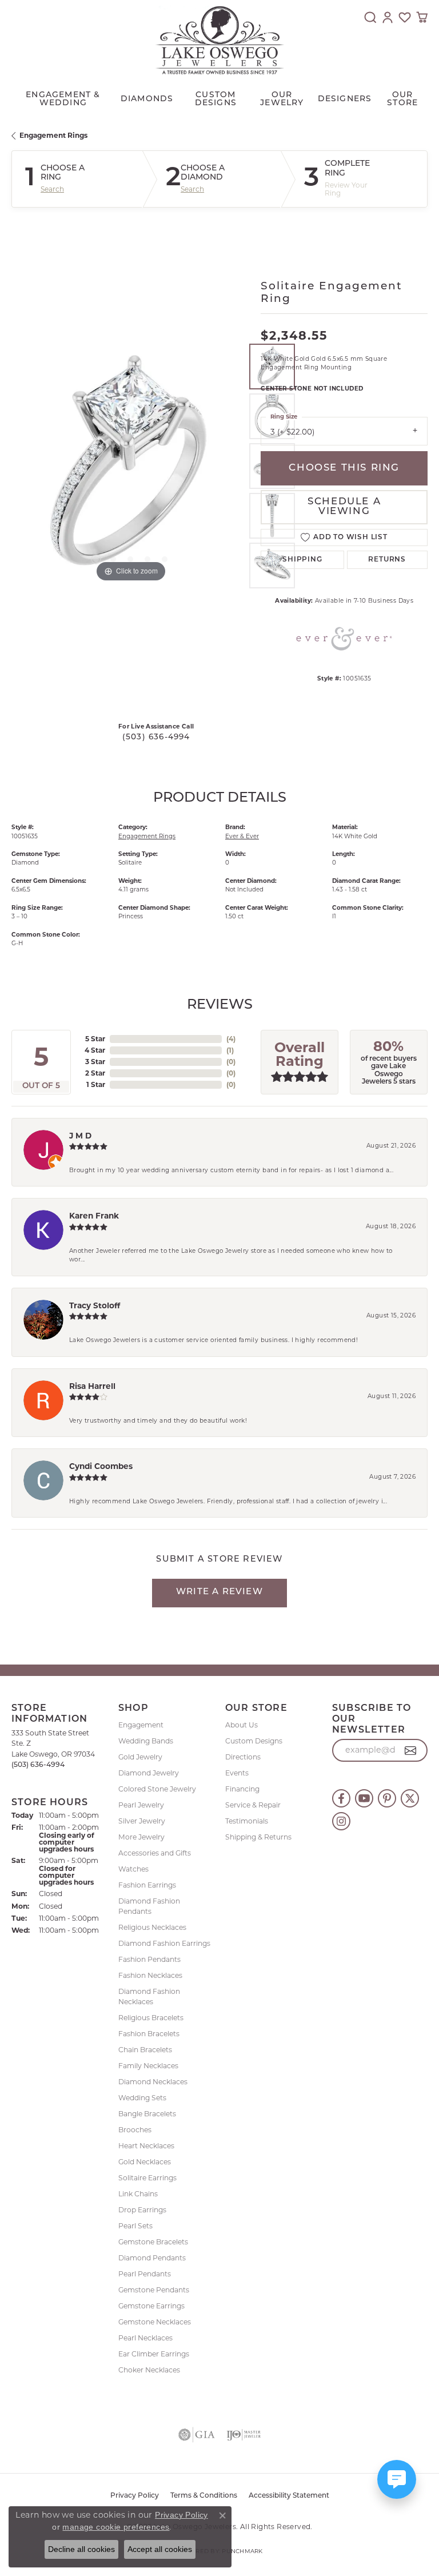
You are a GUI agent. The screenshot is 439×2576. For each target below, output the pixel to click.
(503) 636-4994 (156, 737)
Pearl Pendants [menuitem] (145, 2274)
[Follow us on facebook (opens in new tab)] (341, 1798)
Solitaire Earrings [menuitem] (147, 2178)
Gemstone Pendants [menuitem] (154, 2290)
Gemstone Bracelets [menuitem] (153, 2242)
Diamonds (147, 99)
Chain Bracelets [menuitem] (145, 2050)
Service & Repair (253, 1805)
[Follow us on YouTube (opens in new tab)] (364, 1798)
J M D (80, 1136)
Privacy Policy (135, 2496)
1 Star (96, 1084)
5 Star (95, 1039)
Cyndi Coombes (101, 1466)
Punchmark (242, 2551)
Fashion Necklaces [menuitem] (150, 1975)
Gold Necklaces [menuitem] (145, 2162)
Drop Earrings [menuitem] (142, 2210)
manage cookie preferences (116, 2527)
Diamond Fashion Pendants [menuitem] (149, 1906)
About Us (242, 1725)
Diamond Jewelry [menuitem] (149, 1773)
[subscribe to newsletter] (411, 1750)
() (231, 1039)
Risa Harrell (92, 1386)
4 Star (95, 1050)
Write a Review (219, 1592)
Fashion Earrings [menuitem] (147, 1885)
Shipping (302, 560)
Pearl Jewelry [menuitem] (141, 1805)
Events (237, 1773)
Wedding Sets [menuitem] (142, 2098)
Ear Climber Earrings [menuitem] (154, 2354)
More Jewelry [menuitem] (141, 1837)
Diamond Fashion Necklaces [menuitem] (149, 1996)
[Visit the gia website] (197, 2435)
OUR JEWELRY (282, 99)
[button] (370, 17)
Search (52, 189)
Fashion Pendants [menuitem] (149, 1959)
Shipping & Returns (258, 1837)
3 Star (95, 1062)
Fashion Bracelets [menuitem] (149, 2034)
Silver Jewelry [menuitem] (142, 1821)
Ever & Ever (242, 836)
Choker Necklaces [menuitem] (149, 2370)
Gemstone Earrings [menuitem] (151, 2306)
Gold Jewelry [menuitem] (140, 1757)
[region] (130, 466)
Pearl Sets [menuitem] (135, 2226)
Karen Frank (94, 1216)
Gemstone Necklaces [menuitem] (155, 2322)
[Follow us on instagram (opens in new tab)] (341, 1821)
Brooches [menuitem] (135, 2130)
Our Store (402, 99)
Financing (242, 1789)
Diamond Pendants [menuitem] (152, 2258)
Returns (387, 560)
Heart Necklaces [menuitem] (146, 2146)
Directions (243, 1757)
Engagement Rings (53, 135)
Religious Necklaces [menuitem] (152, 1927)
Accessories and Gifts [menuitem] (155, 1853)
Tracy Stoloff (95, 1305)
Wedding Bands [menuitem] (146, 1741)
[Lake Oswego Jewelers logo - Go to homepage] (220, 40)
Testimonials (247, 1821)
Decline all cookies (81, 2549)
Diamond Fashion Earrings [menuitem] (164, 1943)
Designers (345, 99)
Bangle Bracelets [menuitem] (147, 2114)
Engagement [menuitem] (141, 1725)
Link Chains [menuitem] (138, 2194)
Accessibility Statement (289, 2496)
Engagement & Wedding (63, 99)
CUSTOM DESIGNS (216, 99)
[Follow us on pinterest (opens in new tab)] (387, 1798)
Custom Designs (254, 1741)
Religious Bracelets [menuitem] (151, 2018)
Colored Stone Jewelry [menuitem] (157, 1789)
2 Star (95, 1073)
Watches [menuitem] (133, 1869)
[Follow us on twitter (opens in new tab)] (410, 1798)
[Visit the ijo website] (244, 2435)
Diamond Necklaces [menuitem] (153, 2082)
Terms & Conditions (204, 2496)
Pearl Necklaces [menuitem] (145, 2338)
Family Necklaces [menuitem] (148, 2066)
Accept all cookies (160, 2549)
